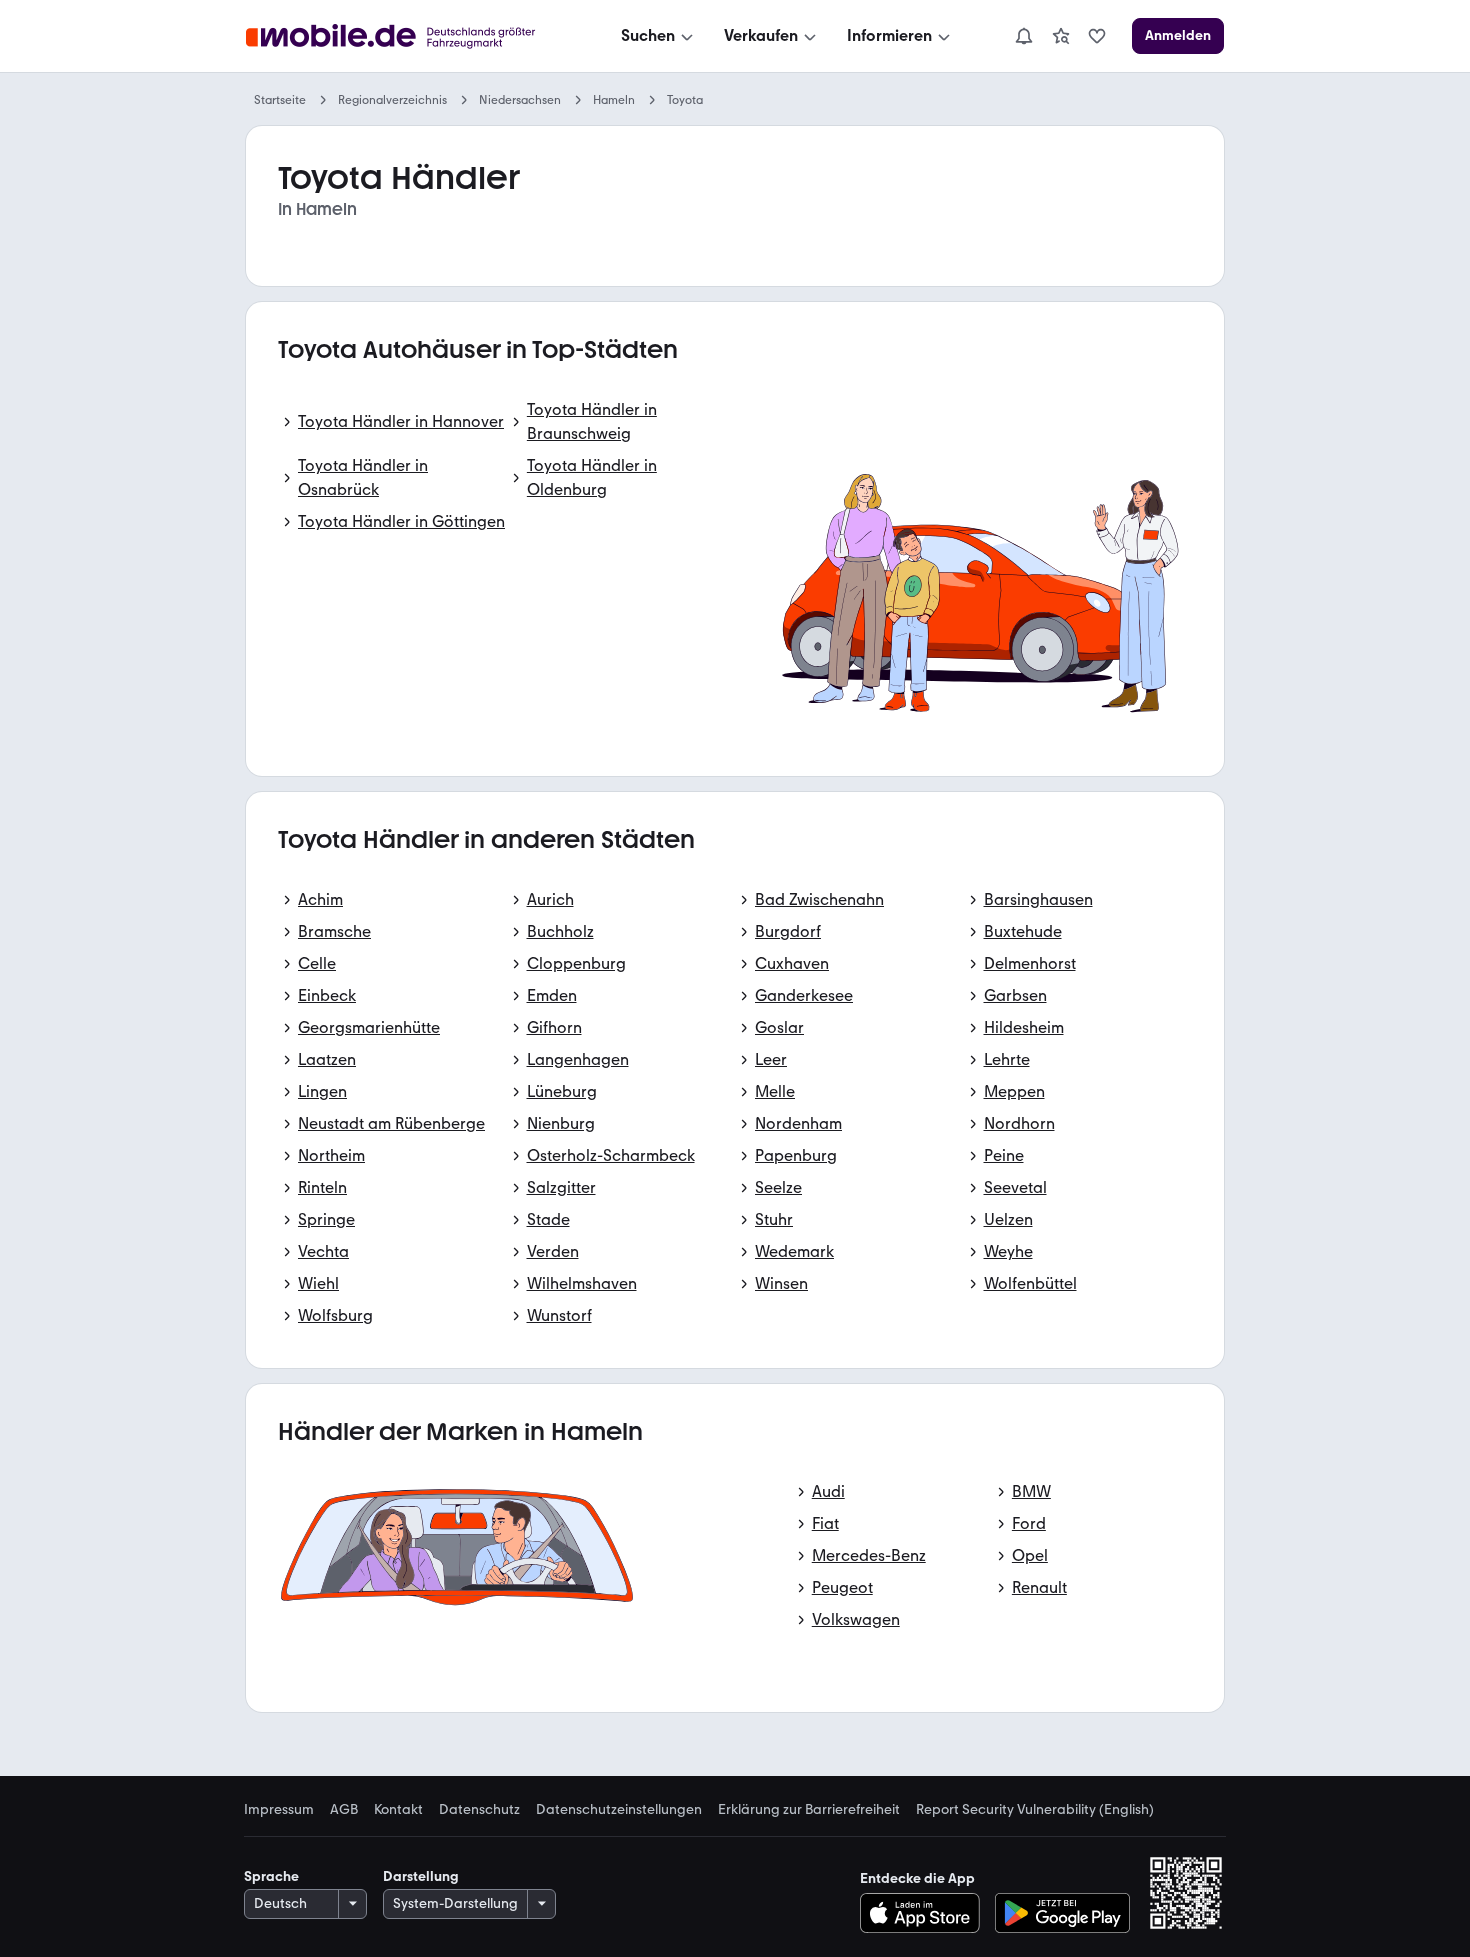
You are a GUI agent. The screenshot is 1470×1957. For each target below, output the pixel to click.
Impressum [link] (279, 1810)
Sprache (271, 1876)
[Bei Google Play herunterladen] (1062, 1913)
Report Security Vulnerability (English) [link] (1035, 1810)
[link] (1061, 36)
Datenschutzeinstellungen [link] (619, 1810)
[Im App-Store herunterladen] (925, 1913)
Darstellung (421, 1876)
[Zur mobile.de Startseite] (408, 36)
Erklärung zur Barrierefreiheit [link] (809, 1810)
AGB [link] (344, 1810)
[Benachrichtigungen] (1023, 36)
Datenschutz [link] (479, 1810)
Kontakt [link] (398, 1810)
